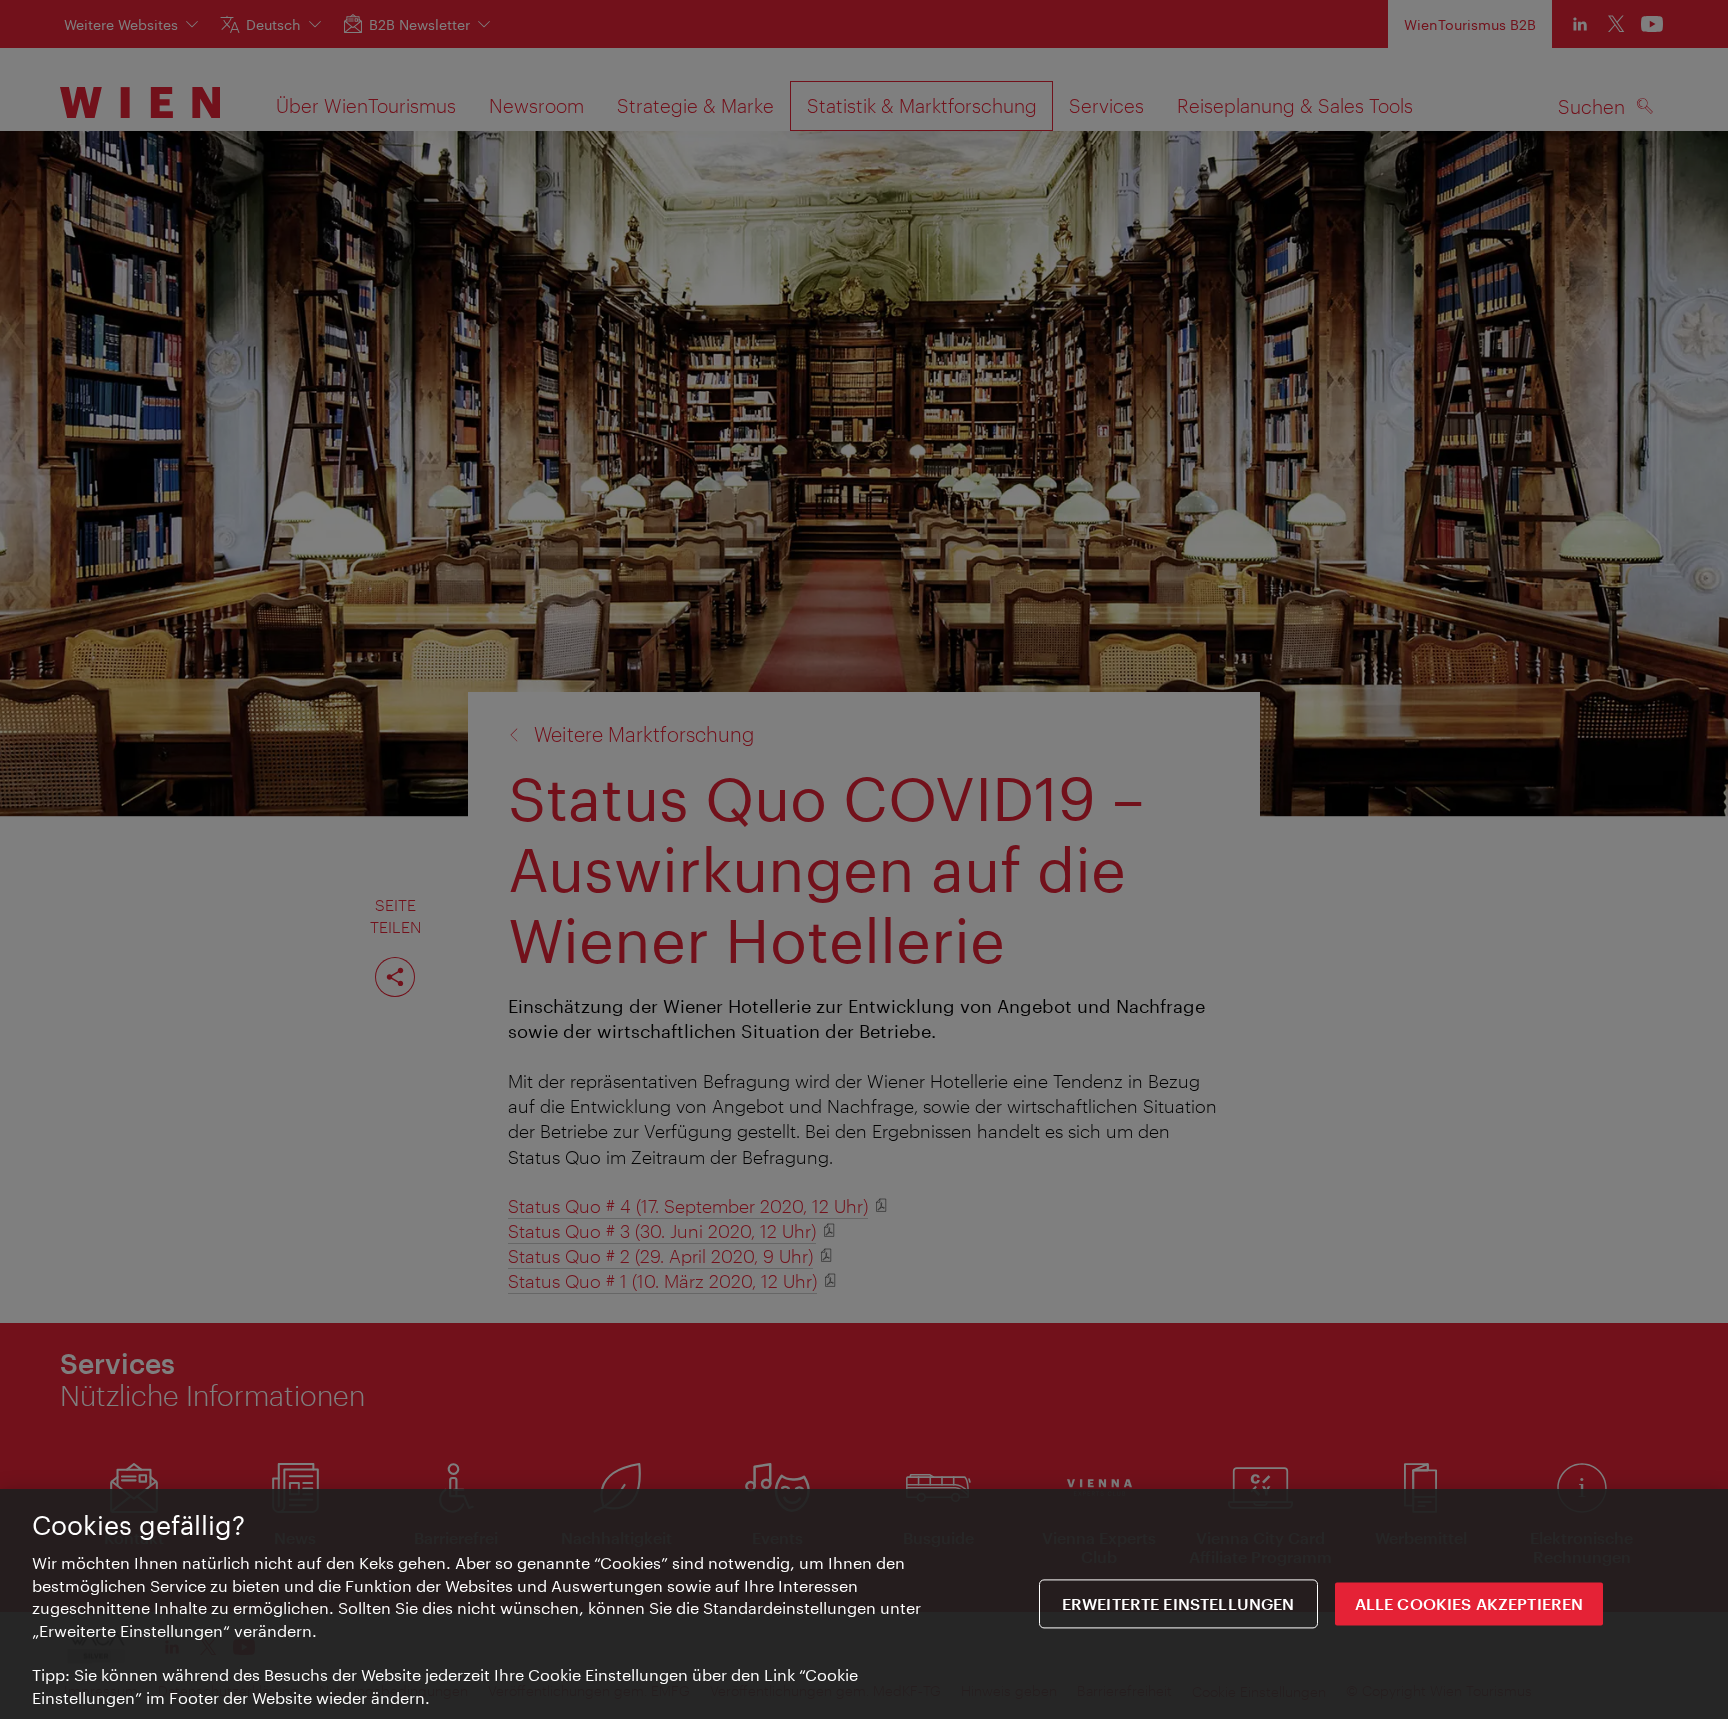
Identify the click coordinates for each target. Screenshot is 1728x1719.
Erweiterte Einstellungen (1178, 1603)
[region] (864, 1604)
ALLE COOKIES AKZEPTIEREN (1469, 1603)
